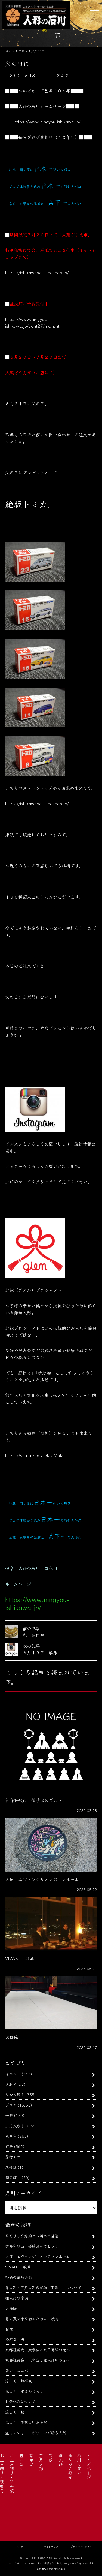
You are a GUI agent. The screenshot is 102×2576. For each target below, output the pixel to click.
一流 (9, 2115)
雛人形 (61, 2460)
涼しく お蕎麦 (18, 2381)
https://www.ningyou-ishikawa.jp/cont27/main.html (35, 322)
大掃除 (11, 2308)
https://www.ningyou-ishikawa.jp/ (47, 122)
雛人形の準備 (17, 2298)
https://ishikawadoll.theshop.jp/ (37, 272)
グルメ (11, 2084)
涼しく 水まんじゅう (24, 2391)
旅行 (9, 2157)
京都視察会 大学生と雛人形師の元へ (38, 2360)
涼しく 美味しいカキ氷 (26, 2422)
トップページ (89, 2466)
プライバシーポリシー (83, 2547)
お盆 (9, 2329)
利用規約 (44, 2569)
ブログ (11, 2105)
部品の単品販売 (18, 2277)
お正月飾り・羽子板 (12, 2473)
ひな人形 (13, 2094)
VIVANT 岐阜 (18, 2267)
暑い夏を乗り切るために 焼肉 (32, 2319)
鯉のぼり (13, 2177)
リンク (19, 2547)
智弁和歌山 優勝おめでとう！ (32, 2246)
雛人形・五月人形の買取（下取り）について (43, 2287)
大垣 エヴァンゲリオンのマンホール (37, 2256)
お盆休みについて (20, 2401)
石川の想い (79, 2464)
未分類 (11, 2167)
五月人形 (13, 2125)
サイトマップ (51, 2547)
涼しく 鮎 (15, 2412)
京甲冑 (11, 2136)
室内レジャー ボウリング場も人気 (36, 2432)
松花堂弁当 (15, 2339)
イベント (13, 2074)
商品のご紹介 (70, 2466)
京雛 (9, 2146)
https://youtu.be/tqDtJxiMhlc (34, 1455)
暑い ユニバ (17, 2370)
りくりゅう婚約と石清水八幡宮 (32, 2236)
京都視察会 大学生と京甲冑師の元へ (38, 2350)
